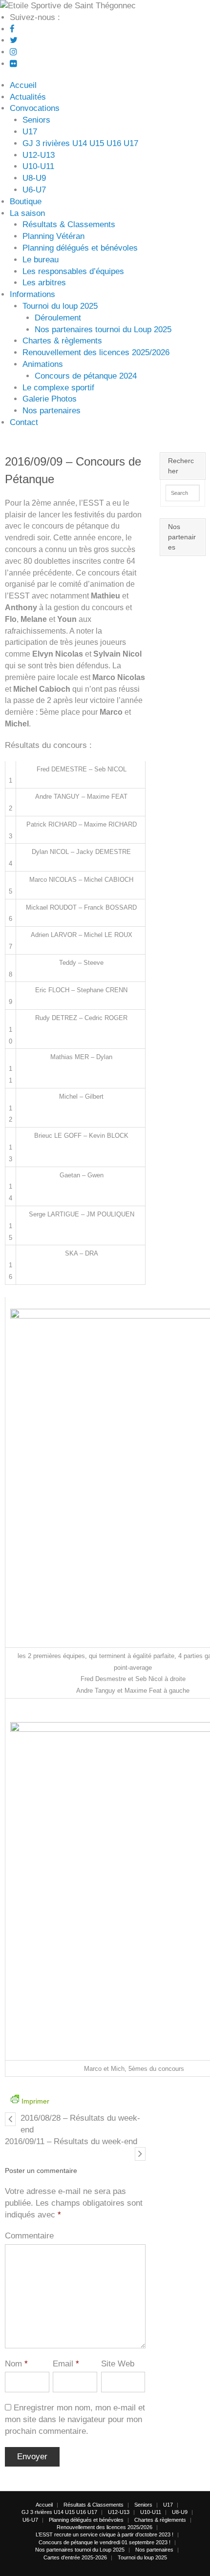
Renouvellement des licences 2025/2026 (96, 352)
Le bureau (41, 260)
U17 (30, 132)
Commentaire (29, 2236)
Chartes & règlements (62, 341)
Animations (43, 364)
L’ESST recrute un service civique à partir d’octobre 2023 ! (105, 2534)
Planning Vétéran (53, 236)
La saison (27, 213)
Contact (24, 422)
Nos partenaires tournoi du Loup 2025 (103, 330)
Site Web (118, 2364)
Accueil (23, 85)
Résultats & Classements (69, 224)
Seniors (36, 120)
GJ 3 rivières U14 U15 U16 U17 (80, 143)
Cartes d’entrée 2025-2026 (75, 2557)
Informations (32, 294)
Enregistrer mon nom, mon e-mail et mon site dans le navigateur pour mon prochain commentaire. (75, 2419)
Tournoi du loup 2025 (60, 306)
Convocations (35, 108)
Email (66, 2364)
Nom (16, 2364)
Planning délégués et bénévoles (80, 248)
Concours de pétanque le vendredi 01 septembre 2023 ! (105, 2542)
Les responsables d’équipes (73, 271)
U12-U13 (39, 155)
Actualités (28, 97)
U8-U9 (34, 178)
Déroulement (58, 318)
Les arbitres (44, 283)
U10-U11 (38, 166)
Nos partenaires (52, 411)
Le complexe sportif (58, 388)
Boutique (26, 202)
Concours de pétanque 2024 (86, 376)
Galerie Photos (50, 399)
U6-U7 (34, 190)
